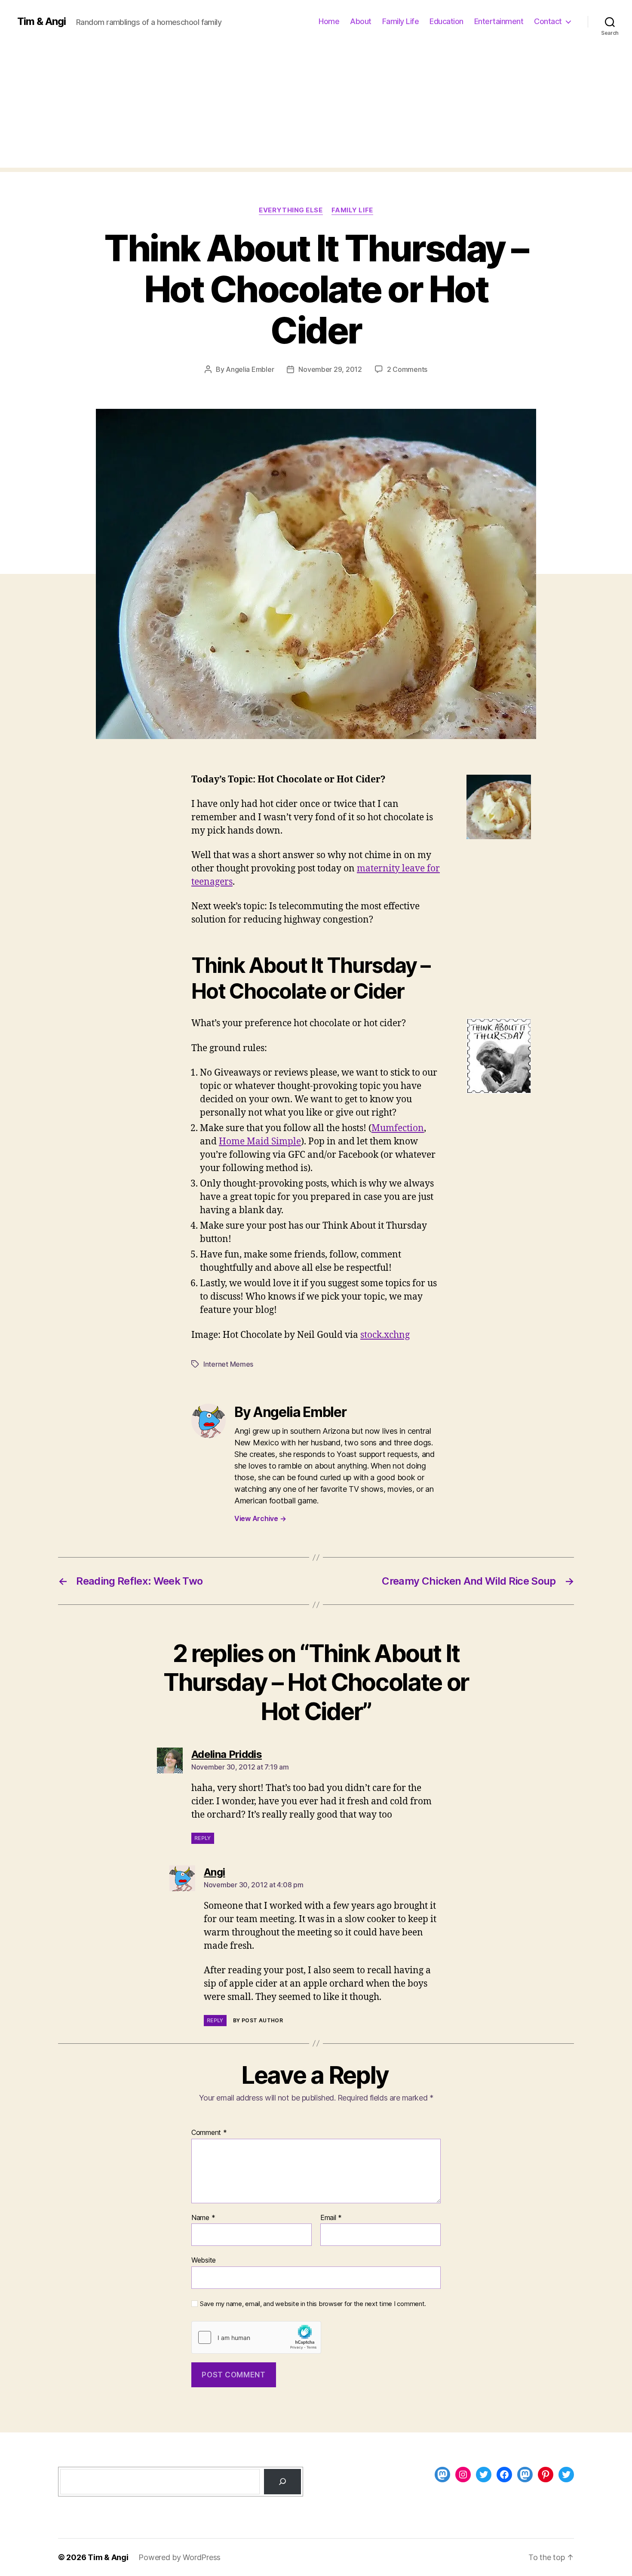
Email (331, 2218)
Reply (203, 1838)
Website (204, 2260)
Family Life (401, 21)
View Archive (260, 1518)
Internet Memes (228, 1364)
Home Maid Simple (260, 1142)
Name (203, 2218)
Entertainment (499, 21)
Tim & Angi (41, 21)
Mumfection (398, 1128)
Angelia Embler (250, 369)
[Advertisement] (316, 107)
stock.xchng (385, 1335)
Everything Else (291, 210)
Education (446, 21)
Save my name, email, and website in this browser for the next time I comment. (313, 2304)
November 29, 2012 (330, 369)
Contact (548, 21)
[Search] (282, 2481)
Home (329, 21)
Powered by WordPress (179, 2557)
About (361, 21)
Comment (209, 2133)
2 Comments (407, 369)
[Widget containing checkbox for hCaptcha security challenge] (256, 2337)
